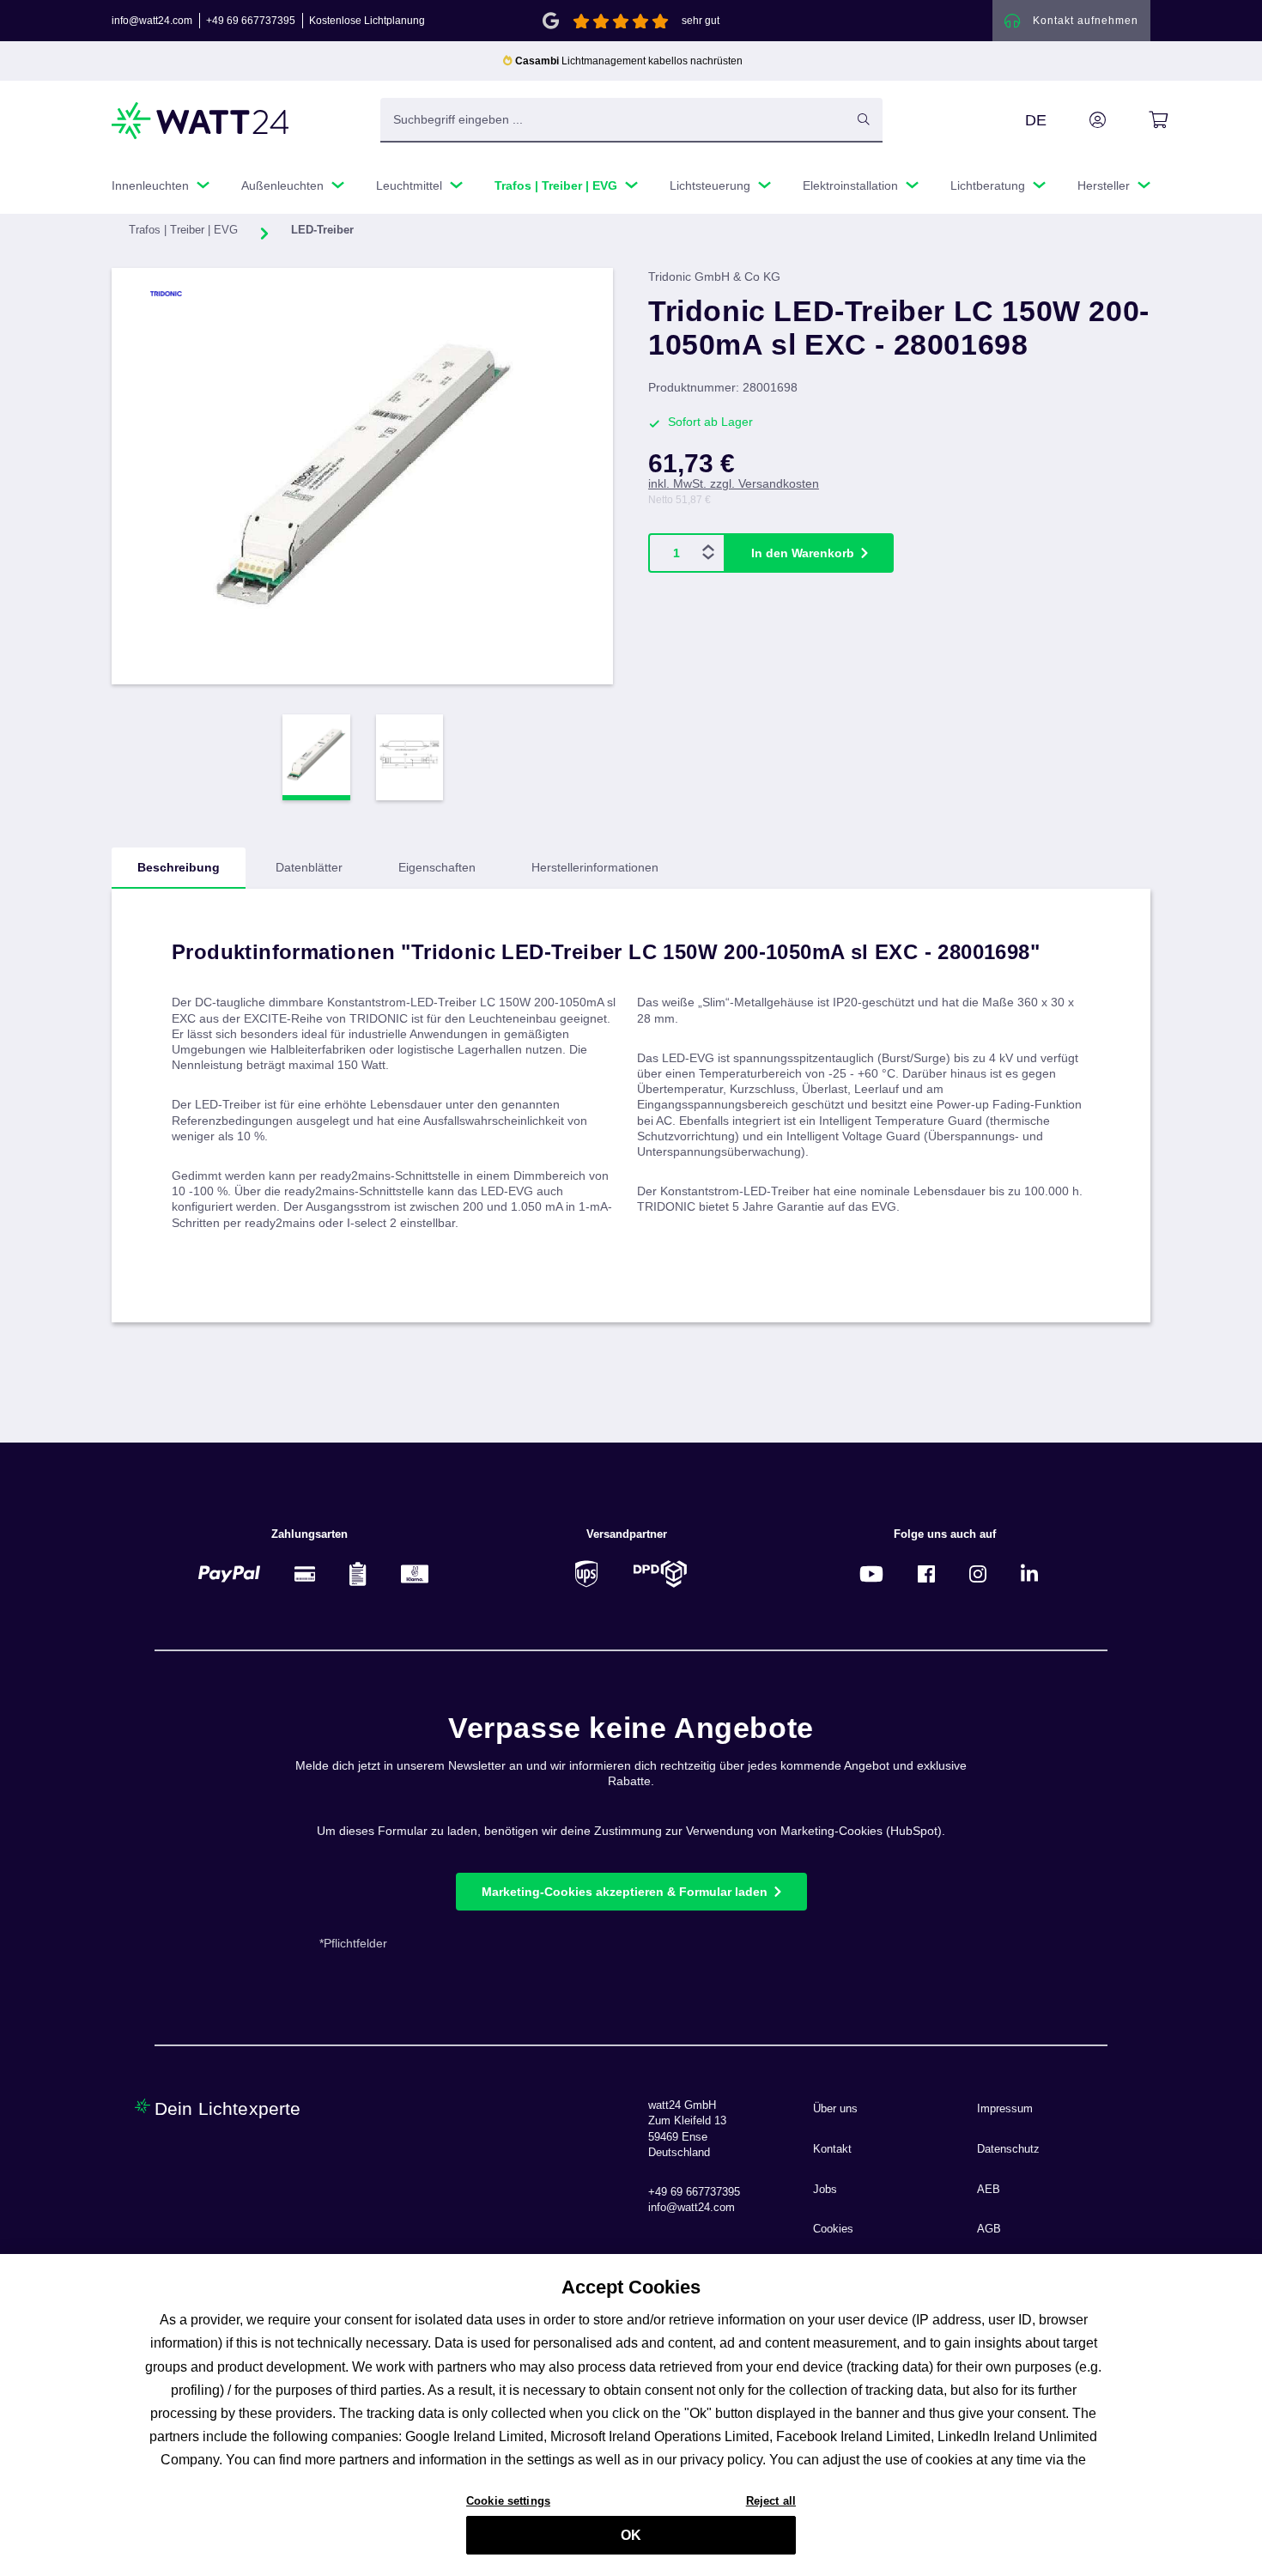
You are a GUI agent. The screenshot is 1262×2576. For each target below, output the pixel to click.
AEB (989, 2190)
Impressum (1005, 2109)
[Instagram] (978, 1574)
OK (631, 2535)
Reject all (771, 2500)
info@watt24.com (152, 21)
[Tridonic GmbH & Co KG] (200, 294)
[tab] (179, 868)
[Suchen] (864, 119)
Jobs (825, 2190)
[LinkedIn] (1029, 1574)
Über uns (835, 2109)
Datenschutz (1008, 2149)
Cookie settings (508, 2500)
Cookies (833, 2229)
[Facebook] (926, 1574)
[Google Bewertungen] (551, 19)
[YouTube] (871, 1574)
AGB (989, 2229)
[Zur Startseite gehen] (201, 121)
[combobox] (613, 119)
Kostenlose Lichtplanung (367, 21)
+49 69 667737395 (251, 21)
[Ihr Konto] (1078, 120)
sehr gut (701, 21)
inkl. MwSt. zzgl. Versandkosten (734, 483)
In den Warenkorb (803, 553)
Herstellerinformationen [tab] (595, 867)
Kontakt (832, 2149)
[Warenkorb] (1139, 120)
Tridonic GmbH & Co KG (714, 276)
